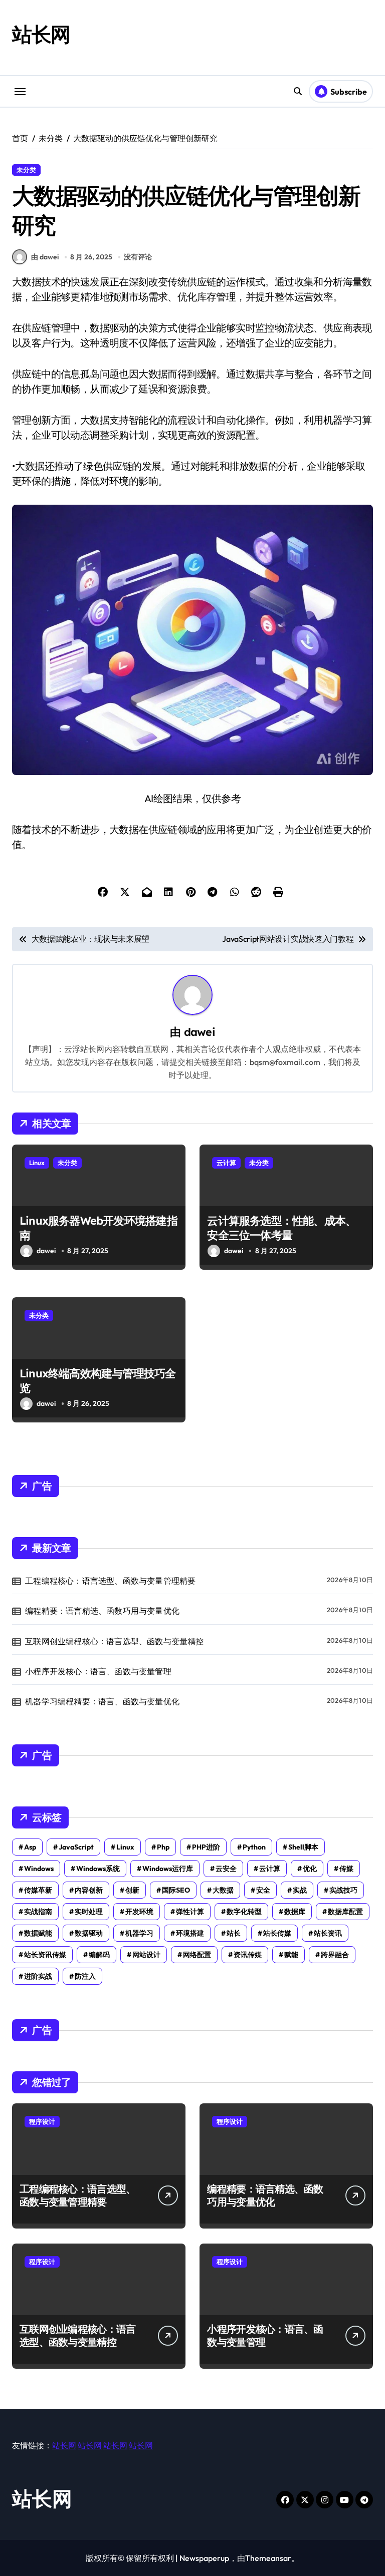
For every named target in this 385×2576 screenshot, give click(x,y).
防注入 (85, 1976)
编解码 (99, 1955)
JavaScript (76, 1847)
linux (125, 1847)
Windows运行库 (168, 1869)
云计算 (226, 1163)
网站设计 (146, 1955)
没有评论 (138, 257)
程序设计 (42, 2121)
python (254, 1847)
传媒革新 (38, 1890)
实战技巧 (343, 1890)
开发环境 (139, 1912)
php (163, 1847)
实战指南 (38, 1912)
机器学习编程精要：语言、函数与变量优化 (102, 1701)
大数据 (223, 1890)
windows (39, 1869)
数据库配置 (345, 1912)
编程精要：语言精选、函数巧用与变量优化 (102, 1611)
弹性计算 (190, 1912)
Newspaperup (204, 2558)
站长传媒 (277, 1933)
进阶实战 (38, 1976)
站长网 (41, 34)
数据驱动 (89, 1933)
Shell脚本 (303, 1847)
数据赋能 (38, 1933)
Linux (37, 1163)
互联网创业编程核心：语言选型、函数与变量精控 (114, 1641)
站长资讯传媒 (45, 1955)
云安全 (226, 1869)
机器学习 (139, 1933)
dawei (200, 1032)
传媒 (346, 1869)
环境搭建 (190, 1933)
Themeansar (268, 2558)
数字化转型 (244, 1912)
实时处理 (89, 1912)
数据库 (295, 1912)
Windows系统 (98, 1869)
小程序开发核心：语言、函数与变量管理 (98, 1671)
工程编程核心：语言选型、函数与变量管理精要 (110, 1581)
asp (30, 1847)
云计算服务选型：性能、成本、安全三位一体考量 (281, 1228)
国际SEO (176, 1890)
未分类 (26, 170)
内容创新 (89, 1890)
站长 (234, 1933)
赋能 (291, 1955)
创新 (132, 1890)
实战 (300, 1890)
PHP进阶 (206, 1847)
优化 (310, 1869)
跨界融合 (335, 1955)
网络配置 (197, 1955)
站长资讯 (328, 1933)
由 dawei (45, 257)
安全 (263, 1890)
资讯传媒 (248, 1955)
